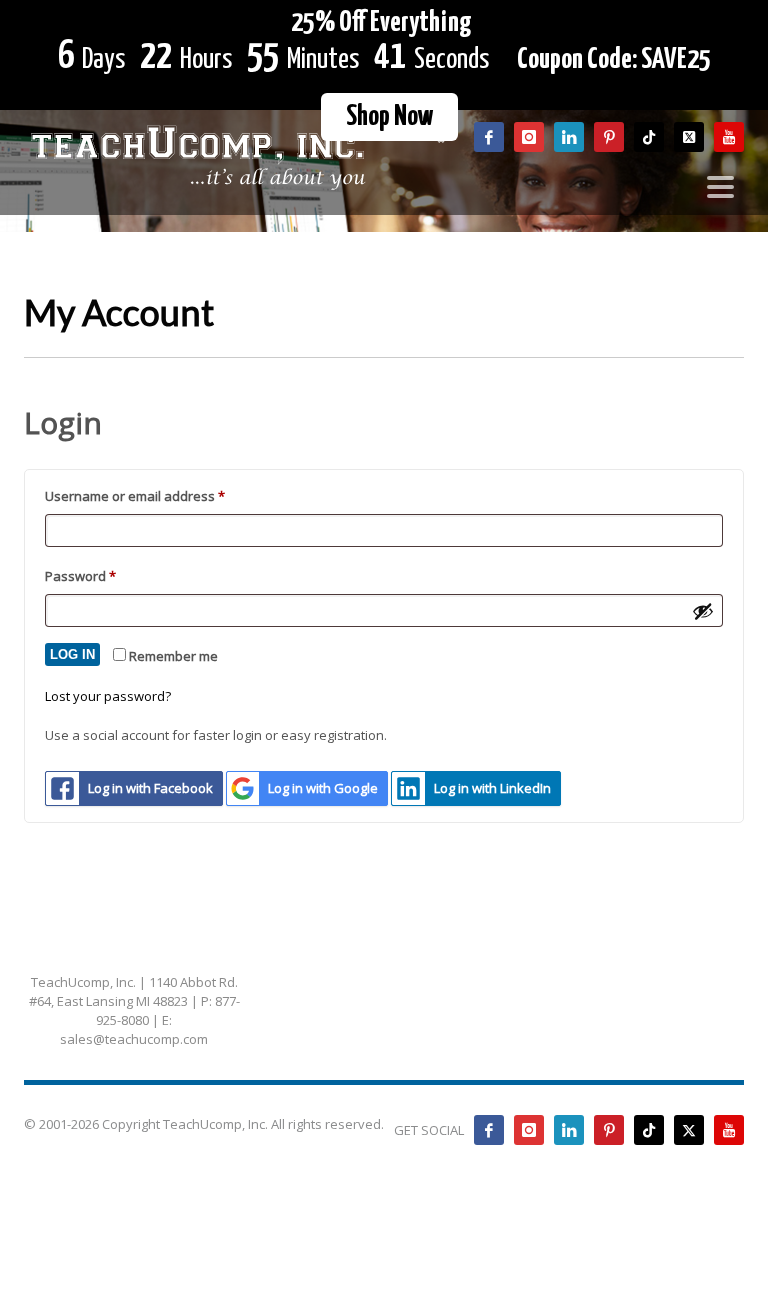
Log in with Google (323, 788)
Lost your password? (108, 696)
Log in (72, 654)
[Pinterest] (609, 1130)
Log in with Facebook (150, 788)
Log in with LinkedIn (492, 788)
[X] (689, 1130)
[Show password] (703, 611)
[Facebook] (489, 1130)
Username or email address (162, 495)
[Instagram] (529, 1130)
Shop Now (389, 117)
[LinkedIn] (569, 1130)
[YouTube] (729, 1130)
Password (108, 575)
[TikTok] (649, 1130)
